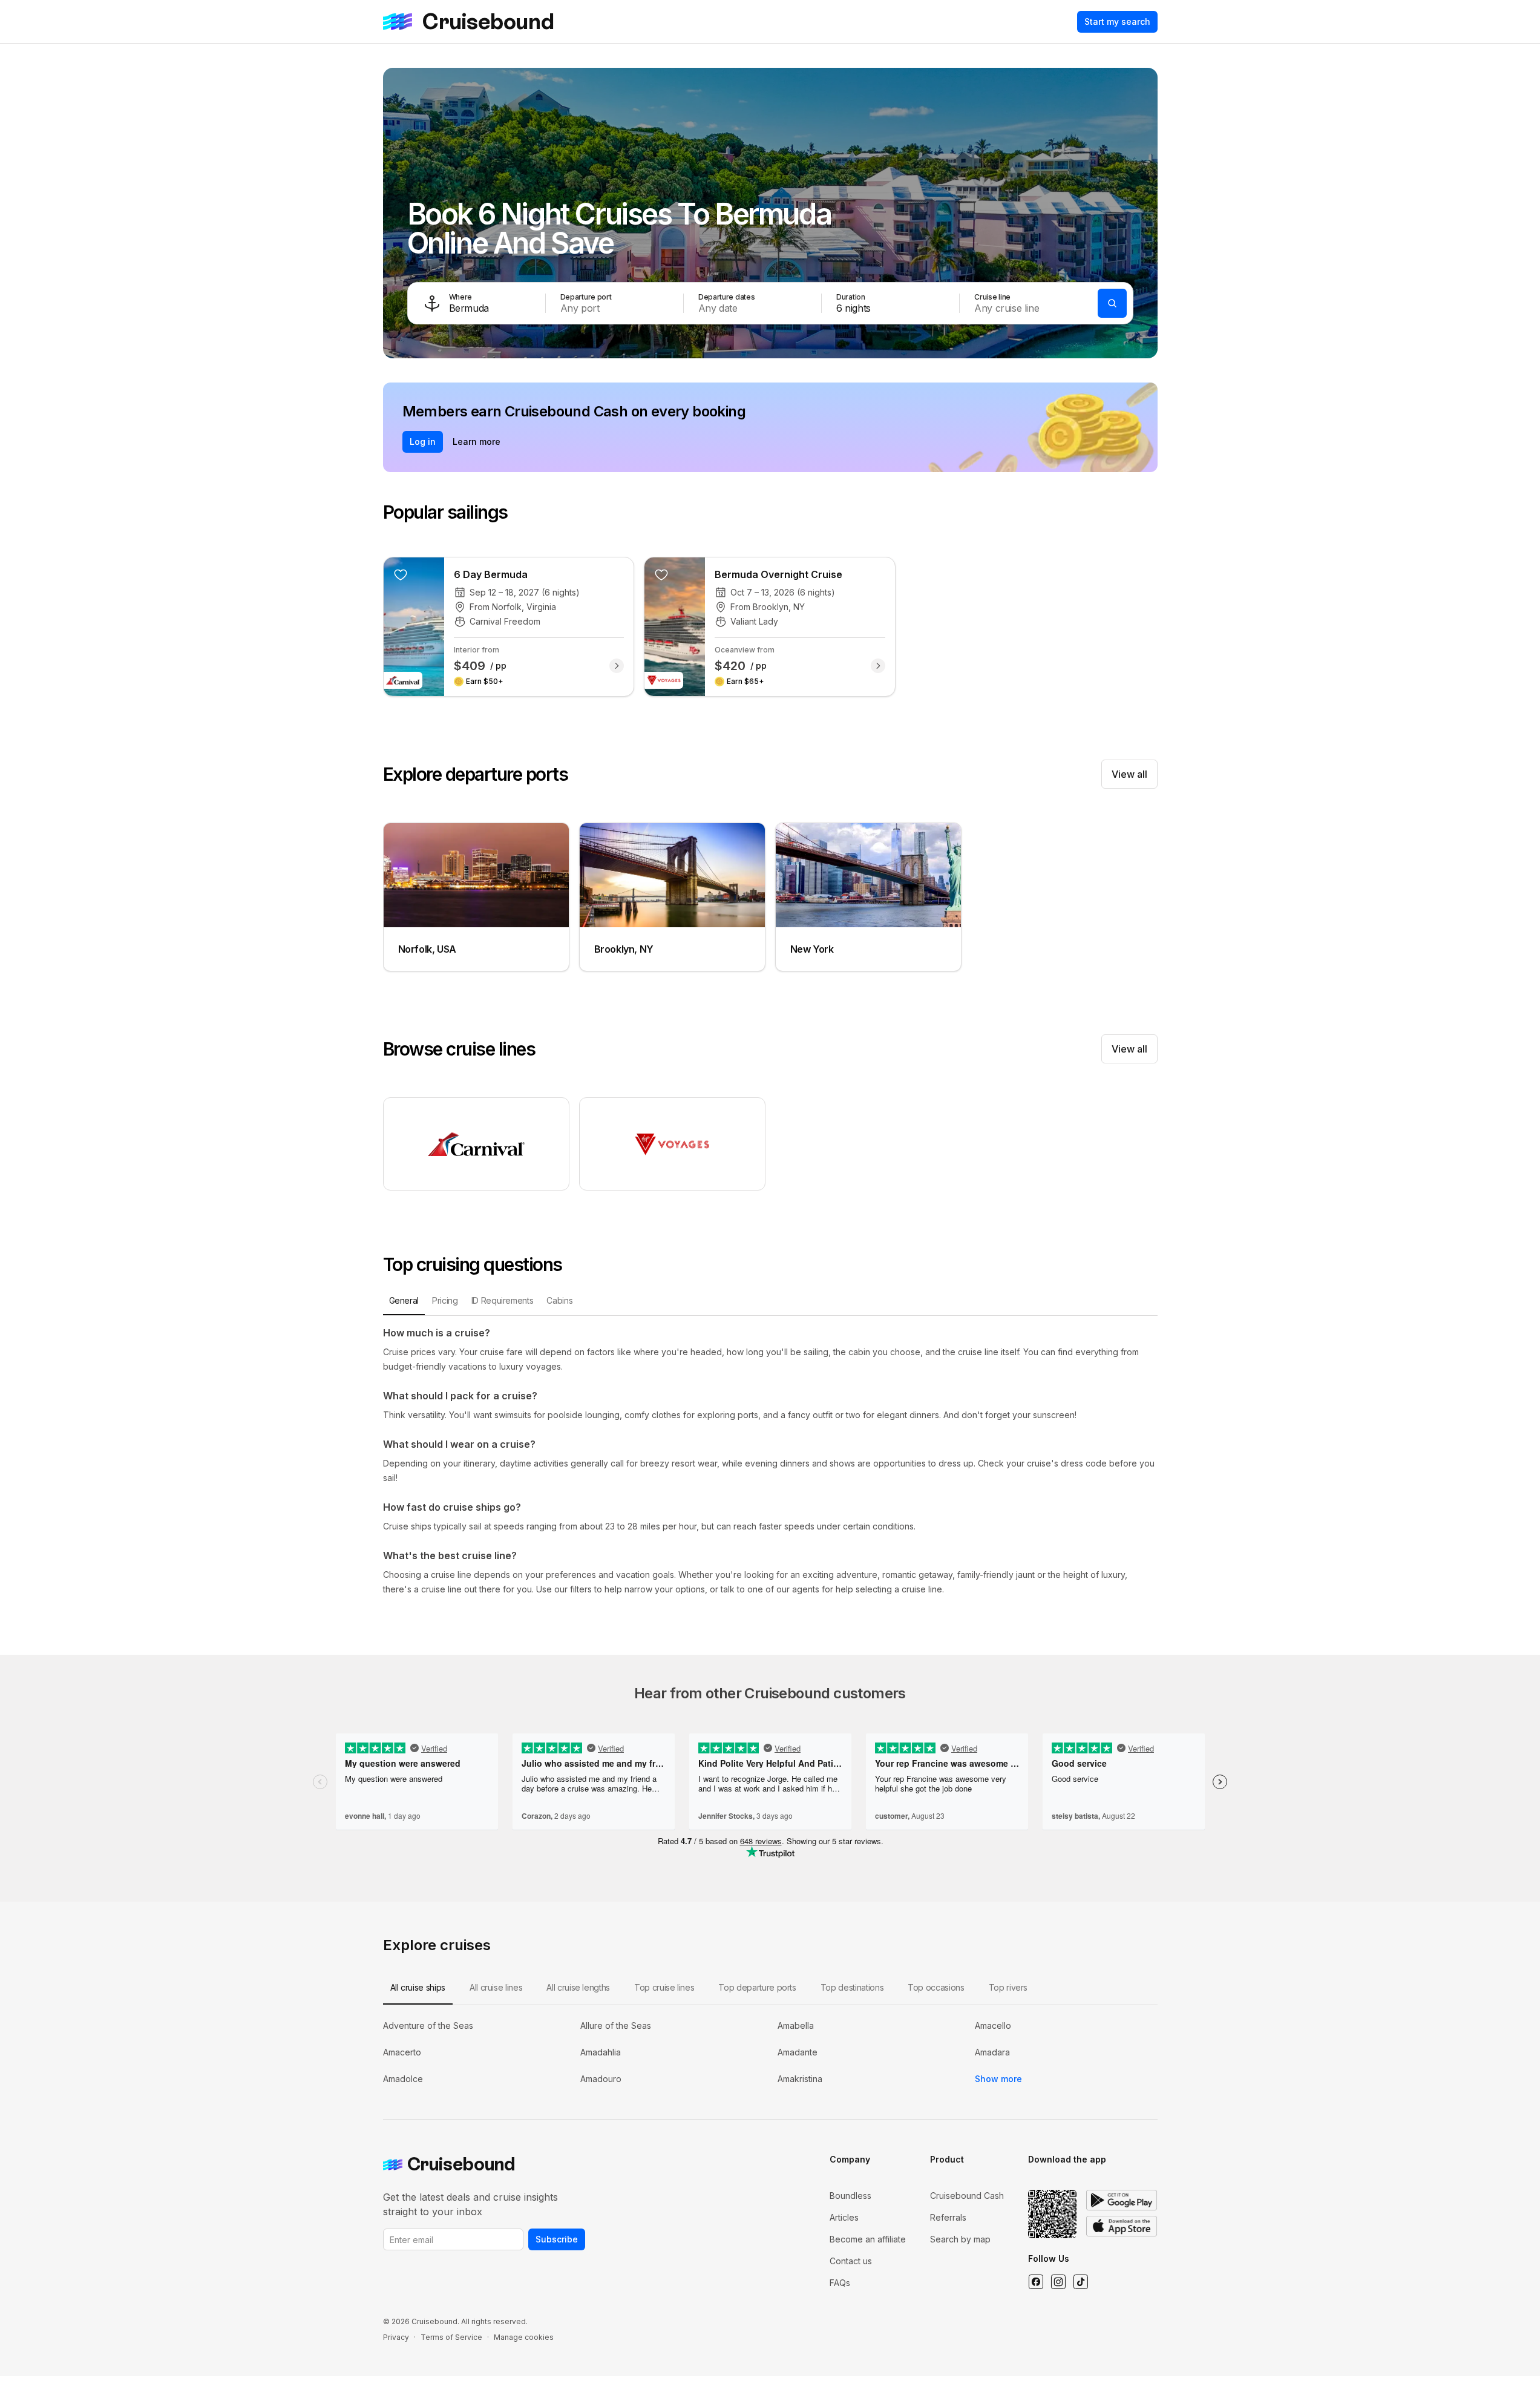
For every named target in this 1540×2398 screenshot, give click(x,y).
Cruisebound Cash (967, 2196)
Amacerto (402, 2052)
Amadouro (601, 2079)
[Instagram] (1058, 2282)
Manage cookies (524, 2337)
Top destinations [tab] (852, 1987)
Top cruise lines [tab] (664, 1987)
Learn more (477, 442)
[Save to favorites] (401, 574)
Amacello (993, 2025)
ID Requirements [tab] (503, 1300)
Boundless (850, 2196)
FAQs (840, 2283)
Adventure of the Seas (428, 2025)
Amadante (798, 2052)
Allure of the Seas (616, 2025)
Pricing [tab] (445, 1300)
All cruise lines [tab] (496, 1987)
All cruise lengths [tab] (578, 1987)
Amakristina (800, 2079)
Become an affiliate (868, 2239)
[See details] (617, 666)
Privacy (396, 2337)
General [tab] (404, 1300)
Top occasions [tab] (936, 1987)
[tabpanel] (770, 1461)
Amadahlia (601, 2052)
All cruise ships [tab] (418, 1987)
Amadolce (403, 2079)
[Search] (1112, 303)
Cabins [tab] (559, 1300)
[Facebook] (1036, 2282)
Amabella (796, 2025)
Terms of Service (451, 2337)
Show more (998, 2079)
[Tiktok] (1080, 2282)
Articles (844, 2217)
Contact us (851, 2261)
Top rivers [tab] (1008, 1987)
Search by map (960, 2239)
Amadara (992, 2052)
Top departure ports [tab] (757, 1987)
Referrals (948, 2217)
